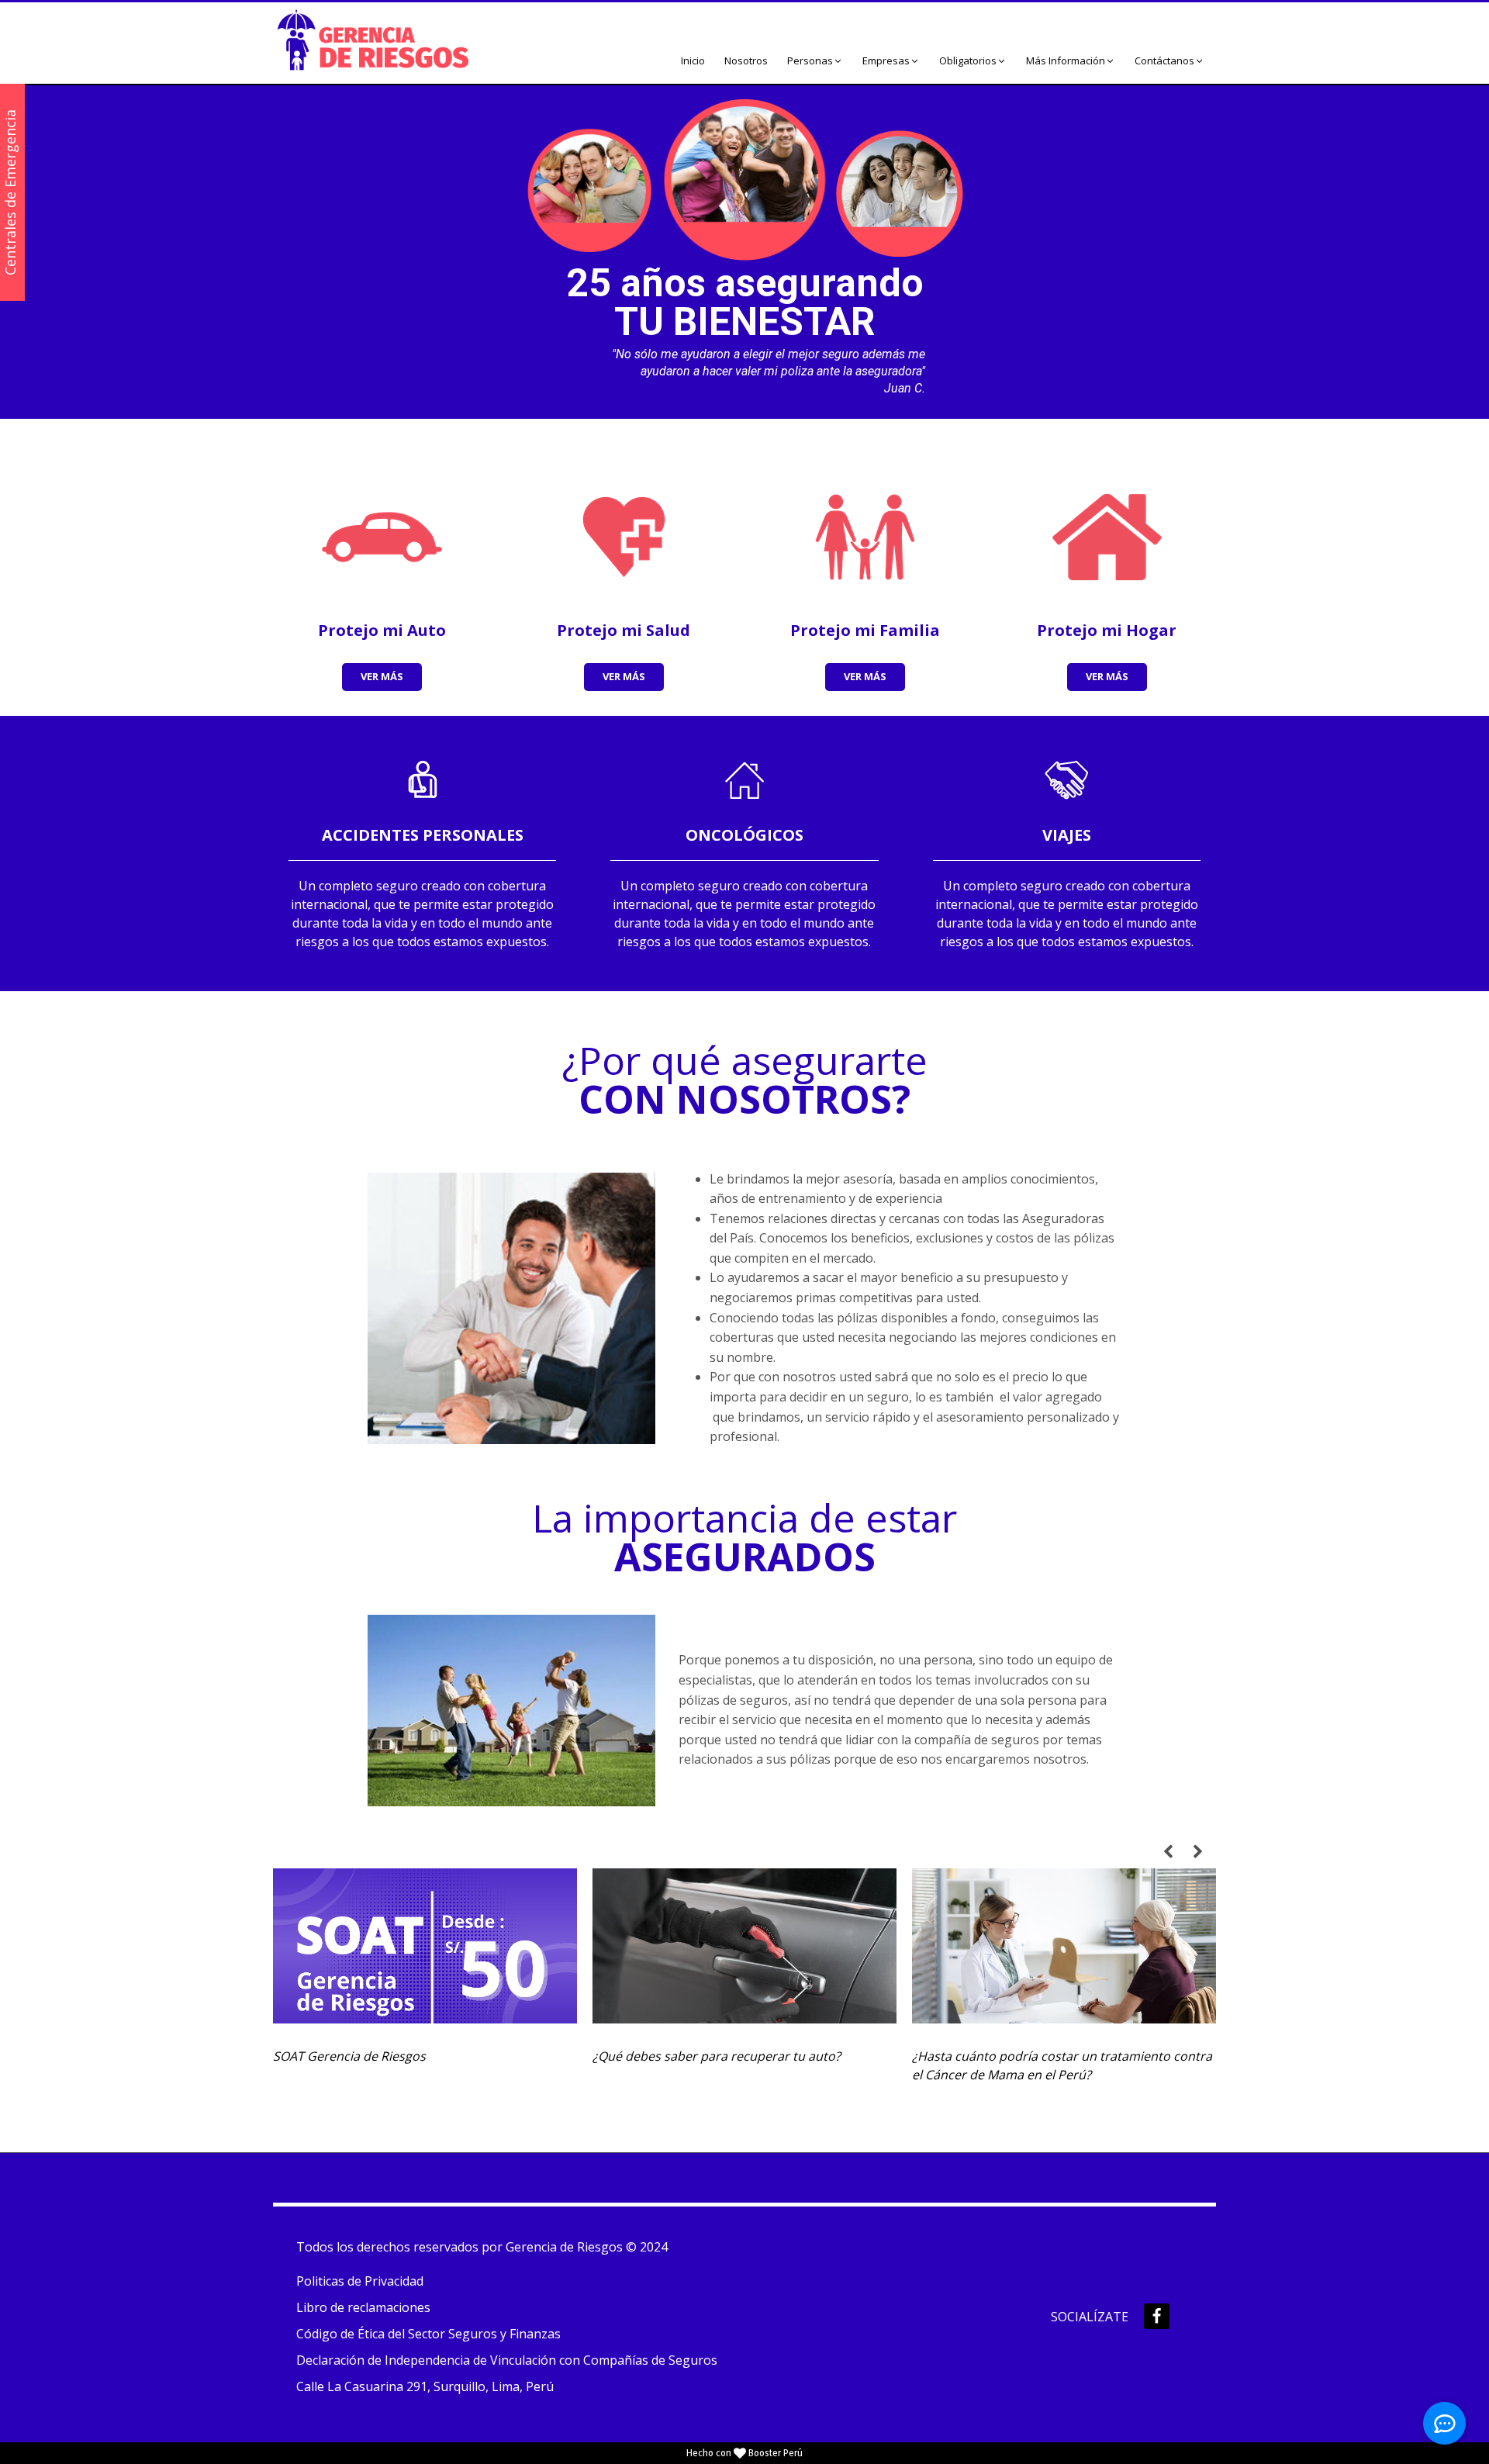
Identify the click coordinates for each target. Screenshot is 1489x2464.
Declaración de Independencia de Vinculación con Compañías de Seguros (507, 2360)
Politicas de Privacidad (360, 2281)
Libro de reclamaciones (363, 2307)
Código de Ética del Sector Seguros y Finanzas (428, 2334)
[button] (815, 61)
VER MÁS (382, 676)
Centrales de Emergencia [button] (10, 192)
